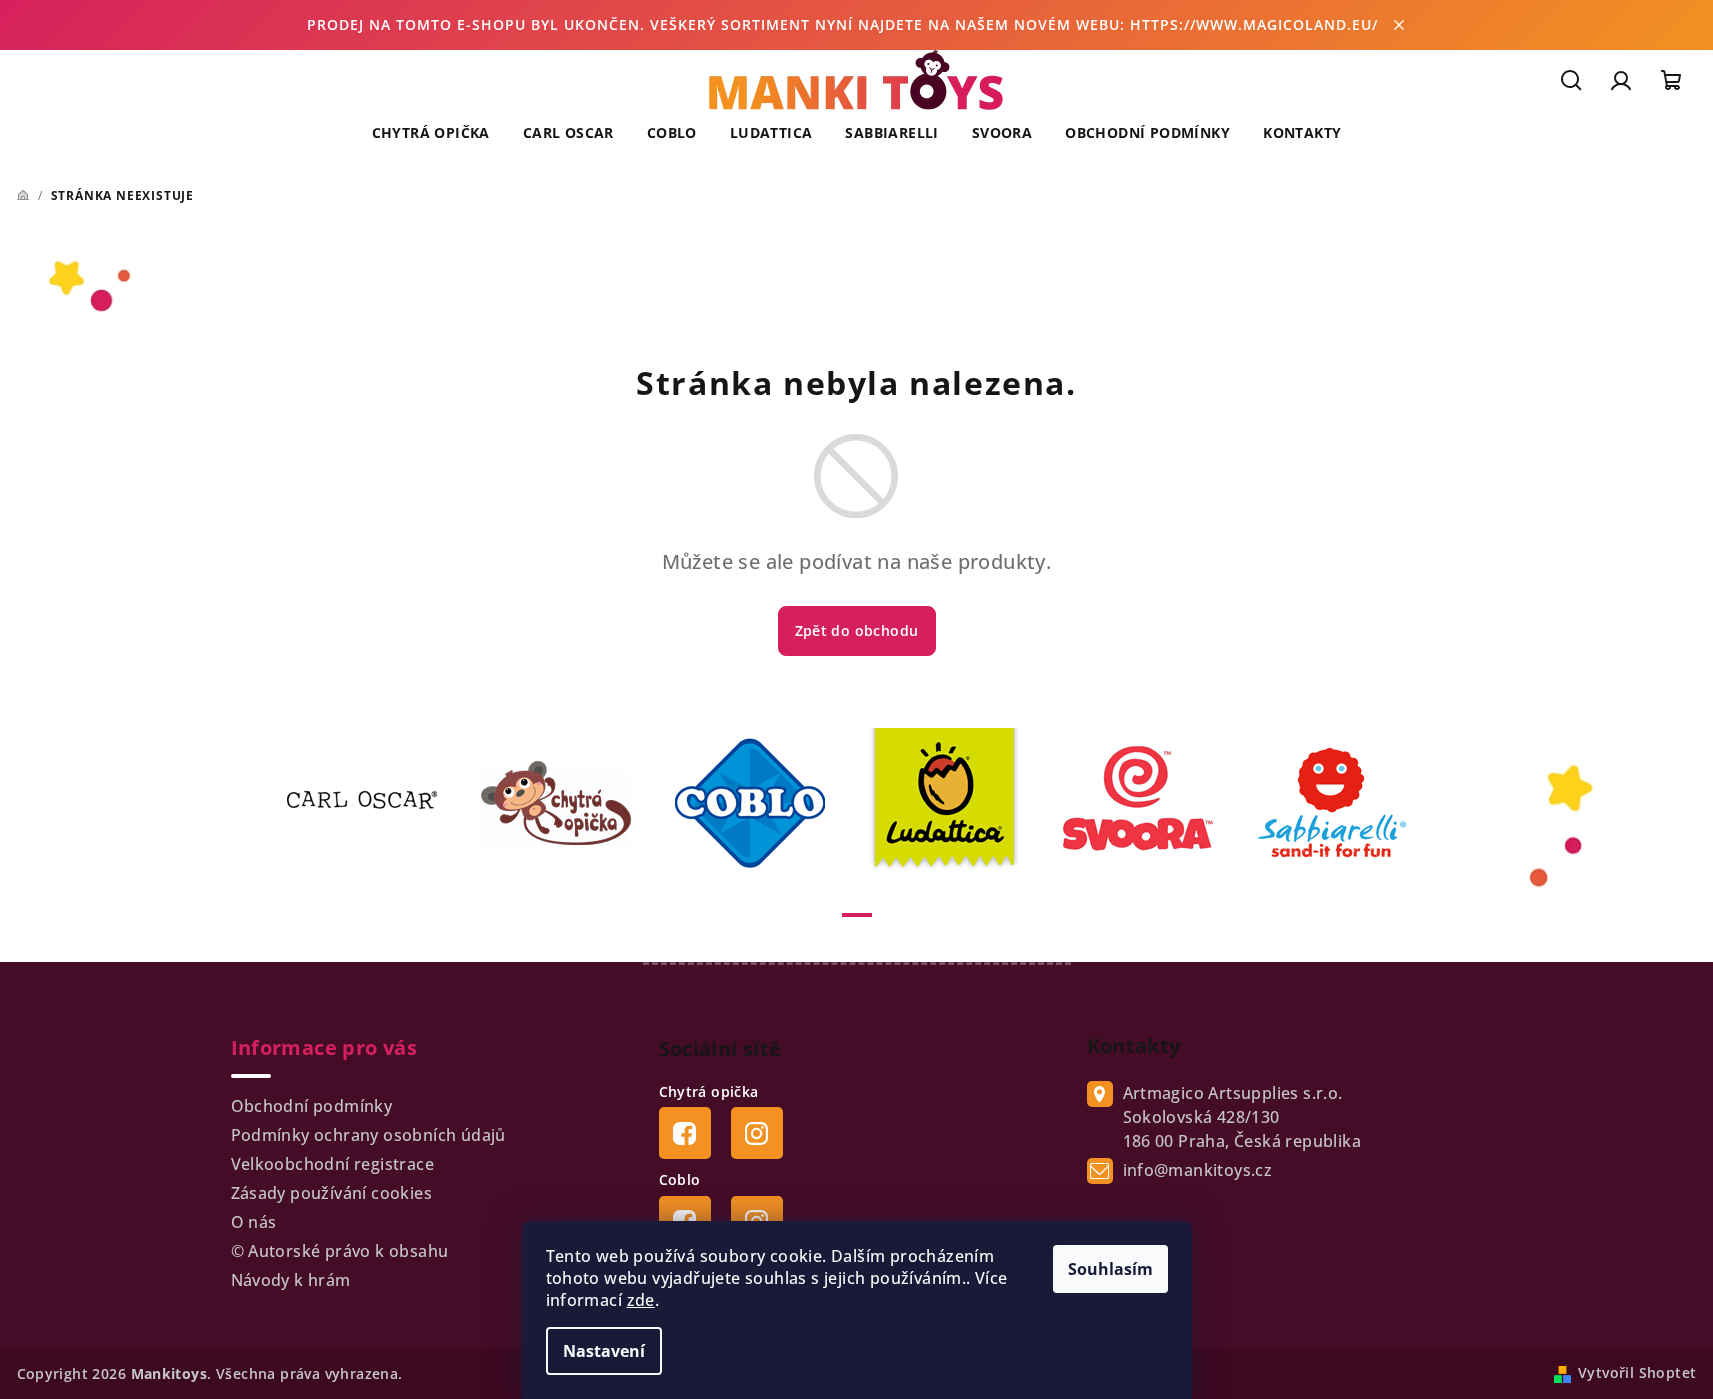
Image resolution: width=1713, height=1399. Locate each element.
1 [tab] (857, 915)
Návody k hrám (291, 1280)
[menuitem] (431, 133)
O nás (254, 1222)
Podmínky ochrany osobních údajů (368, 1135)
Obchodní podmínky (312, 1106)
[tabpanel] (374, 803)
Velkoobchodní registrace (333, 1164)
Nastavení (604, 1351)
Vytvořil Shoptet (1637, 1372)
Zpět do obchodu (857, 630)
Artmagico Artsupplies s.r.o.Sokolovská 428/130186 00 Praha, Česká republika (1242, 1117)
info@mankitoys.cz (1198, 1170)
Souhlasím (1110, 1269)
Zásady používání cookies (332, 1193)
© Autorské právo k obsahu (340, 1251)
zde (641, 1300)
